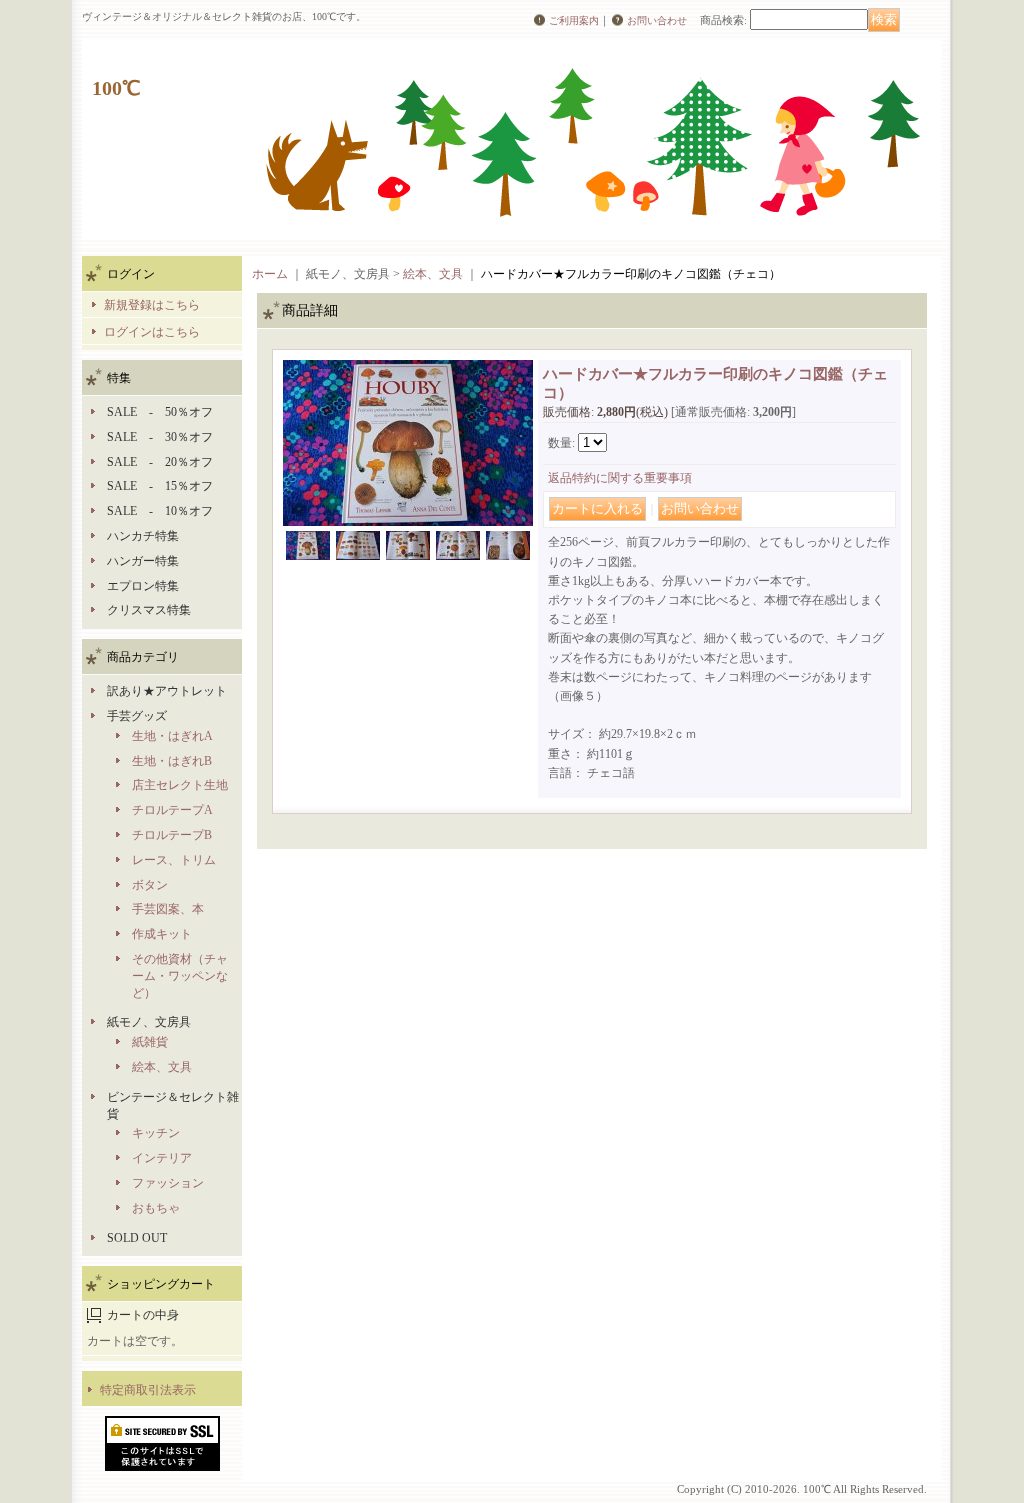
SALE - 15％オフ (160, 486)
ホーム (270, 274)
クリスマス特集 (149, 610)
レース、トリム (174, 860)
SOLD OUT (137, 1238)
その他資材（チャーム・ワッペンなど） (180, 976)
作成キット (162, 934)
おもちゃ (156, 1208)
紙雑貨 (150, 1042)
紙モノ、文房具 (149, 1022)
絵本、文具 (162, 1067)
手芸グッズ (137, 716)
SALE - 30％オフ (160, 437)
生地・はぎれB (172, 761)
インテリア (162, 1158)
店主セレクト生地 (180, 785)
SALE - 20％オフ (160, 462)
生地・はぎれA (172, 736)
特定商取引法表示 (148, 1390)
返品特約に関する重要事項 (620, 478)
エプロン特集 (143, 586)
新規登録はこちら (152, 305)
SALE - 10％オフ (160, 511)
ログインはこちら (152, 332)
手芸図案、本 (168, 909)
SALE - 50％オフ (160, 412)
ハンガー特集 (143, 561)
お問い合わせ (657, 20)
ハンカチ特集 (143, 536)
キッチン (156, 1133)
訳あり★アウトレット (167, 691)
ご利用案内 (574, 20)
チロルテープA (172, 810)
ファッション (168, 1183)
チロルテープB (172, 835)
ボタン (150, 885)
